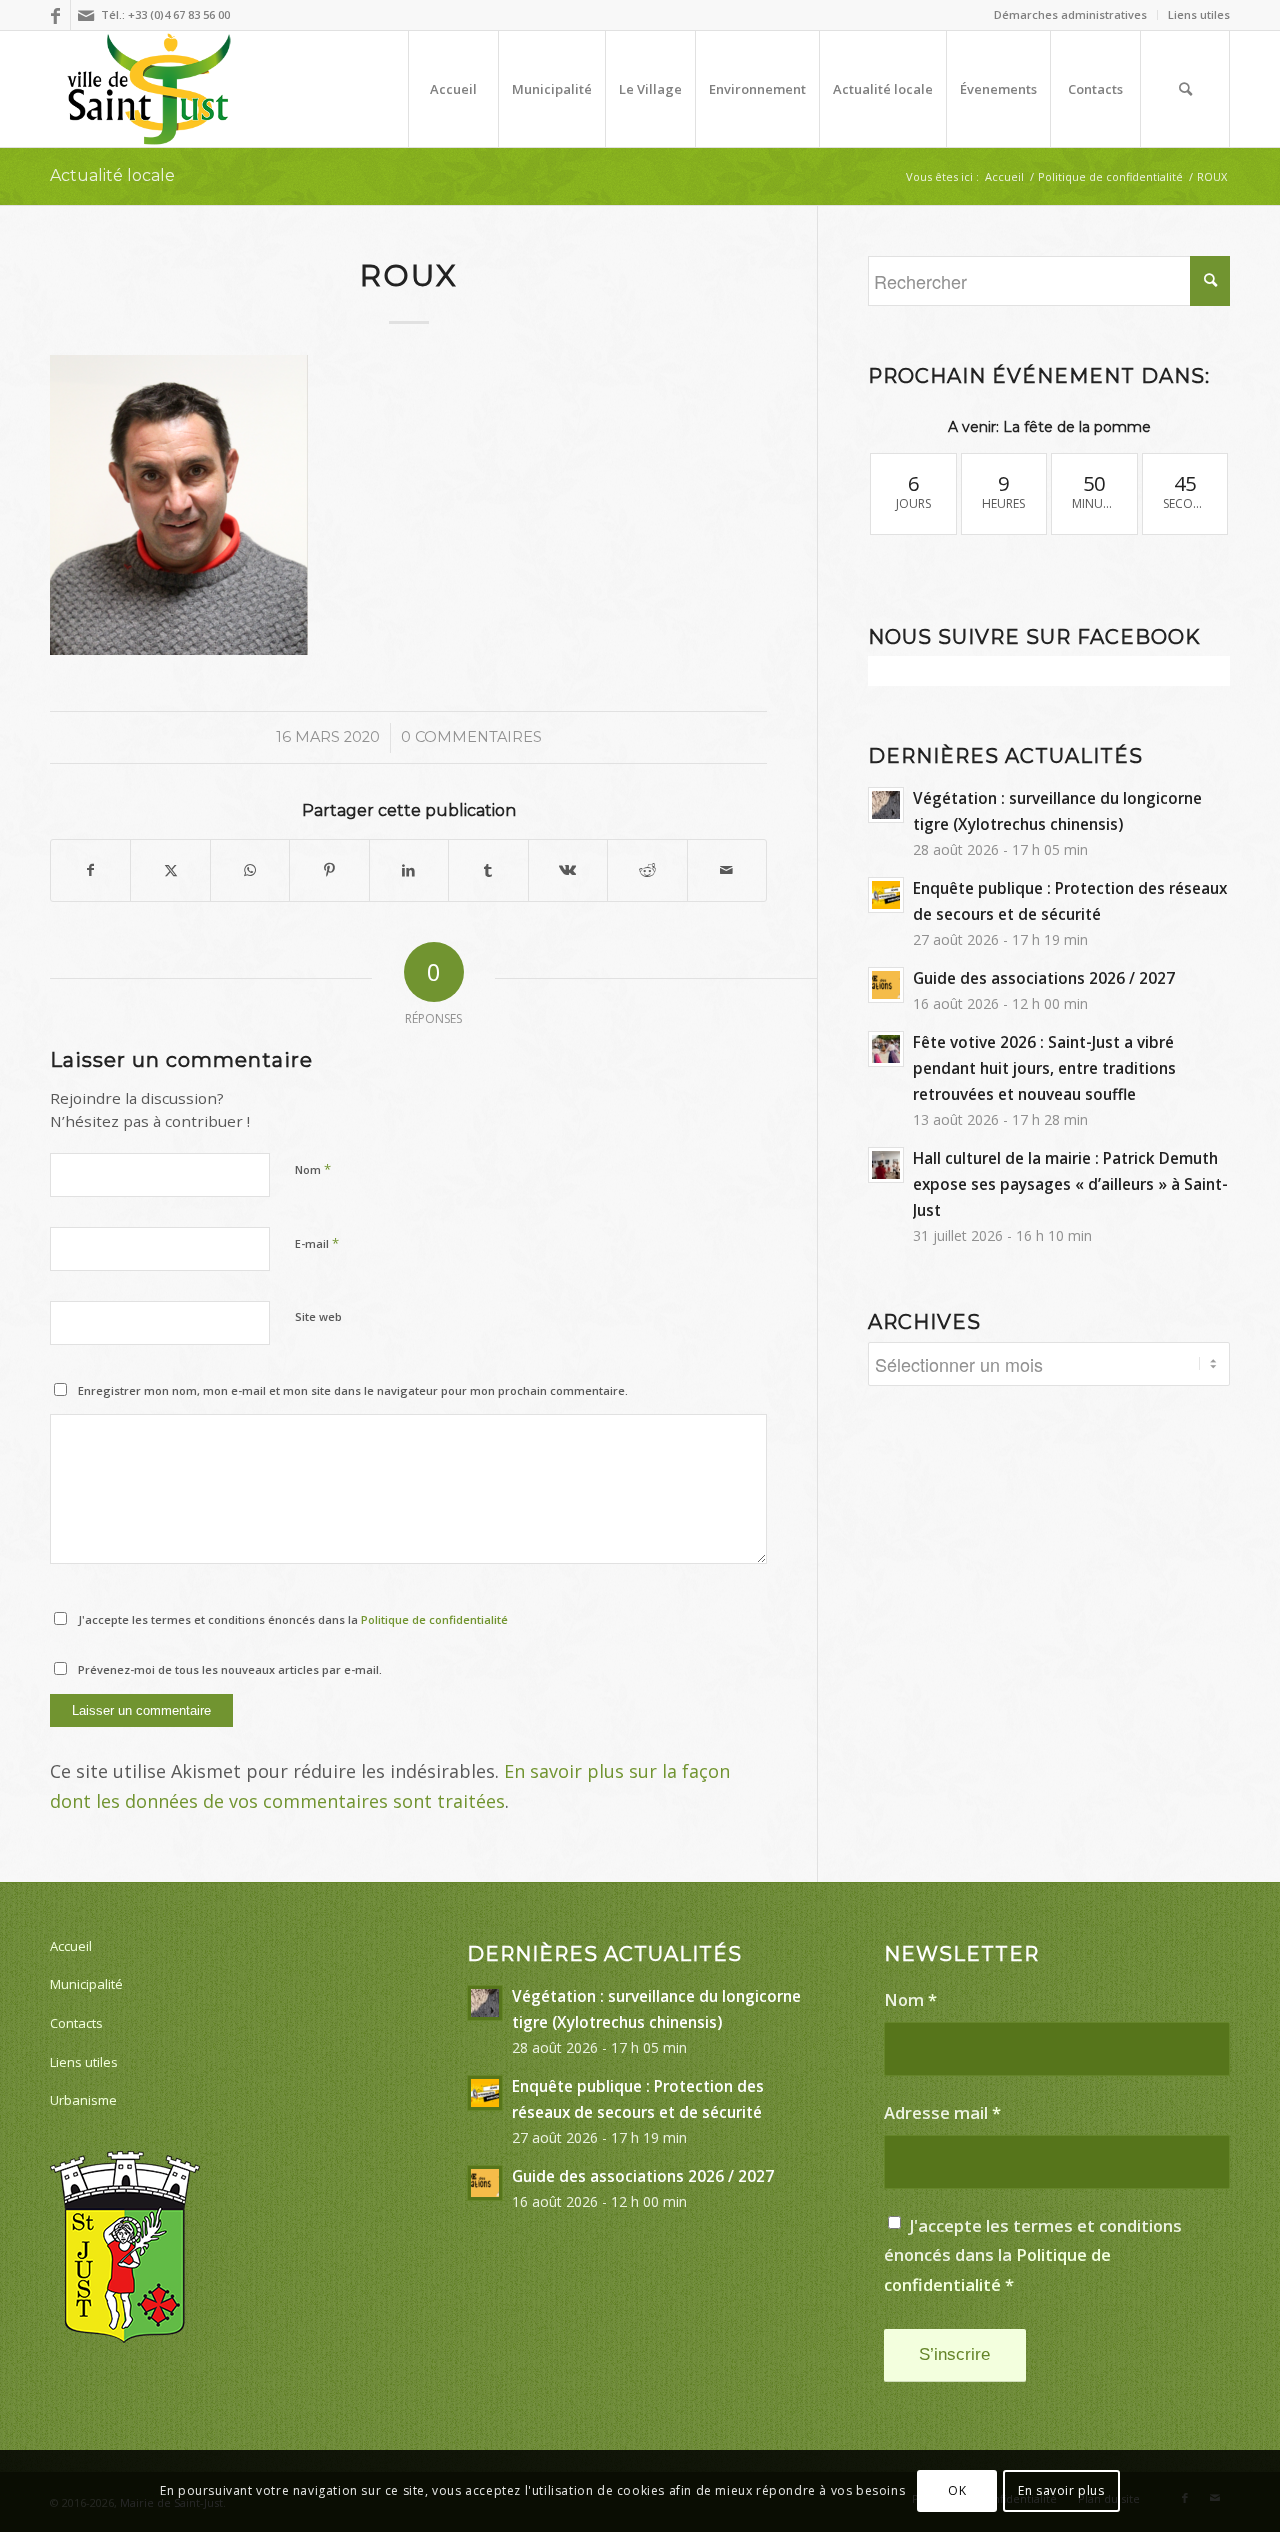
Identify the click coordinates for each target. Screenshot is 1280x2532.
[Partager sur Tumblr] (488, 870)
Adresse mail (942, 2112)
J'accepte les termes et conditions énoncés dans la (293, 1619)
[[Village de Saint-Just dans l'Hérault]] (149, 89)
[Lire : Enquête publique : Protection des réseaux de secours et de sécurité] (886, 895)
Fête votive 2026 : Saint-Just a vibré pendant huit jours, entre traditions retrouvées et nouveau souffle (1044, 1068)
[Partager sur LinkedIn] (409, 870)
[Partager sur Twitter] (170, 870)
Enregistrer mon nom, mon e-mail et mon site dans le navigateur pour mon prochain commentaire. (353, 1390)
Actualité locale (112, 175)
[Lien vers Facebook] (55, 15)
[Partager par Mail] (727, 870)
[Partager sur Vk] (568, 870)
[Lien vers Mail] (86, 15)
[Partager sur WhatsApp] (250, 870)
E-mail (317, 1243)
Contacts (76, 2023)
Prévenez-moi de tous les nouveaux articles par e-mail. (230, 1669)
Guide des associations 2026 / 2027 (1044, 978)
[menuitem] (1071, 15)
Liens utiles (1199, 14)
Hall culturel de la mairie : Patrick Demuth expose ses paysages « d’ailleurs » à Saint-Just (1070, 1184)
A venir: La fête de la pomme (1049, 427)
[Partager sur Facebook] (90, 870)
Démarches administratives (1070, 14)
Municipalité (86, 1984)
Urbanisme (83, 2100)
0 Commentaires (471, 737)
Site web (318, 1316)
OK (957, 2490)
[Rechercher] (1185, 89)
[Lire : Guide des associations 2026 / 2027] (886, 985)
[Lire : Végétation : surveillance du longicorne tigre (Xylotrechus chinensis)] (886, 805)
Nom (313, 1169)
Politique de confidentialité (434, 1619)
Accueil (71, 1946)
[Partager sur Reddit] (647, 870)
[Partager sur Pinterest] (329, 870)
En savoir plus (1061, 2490)
